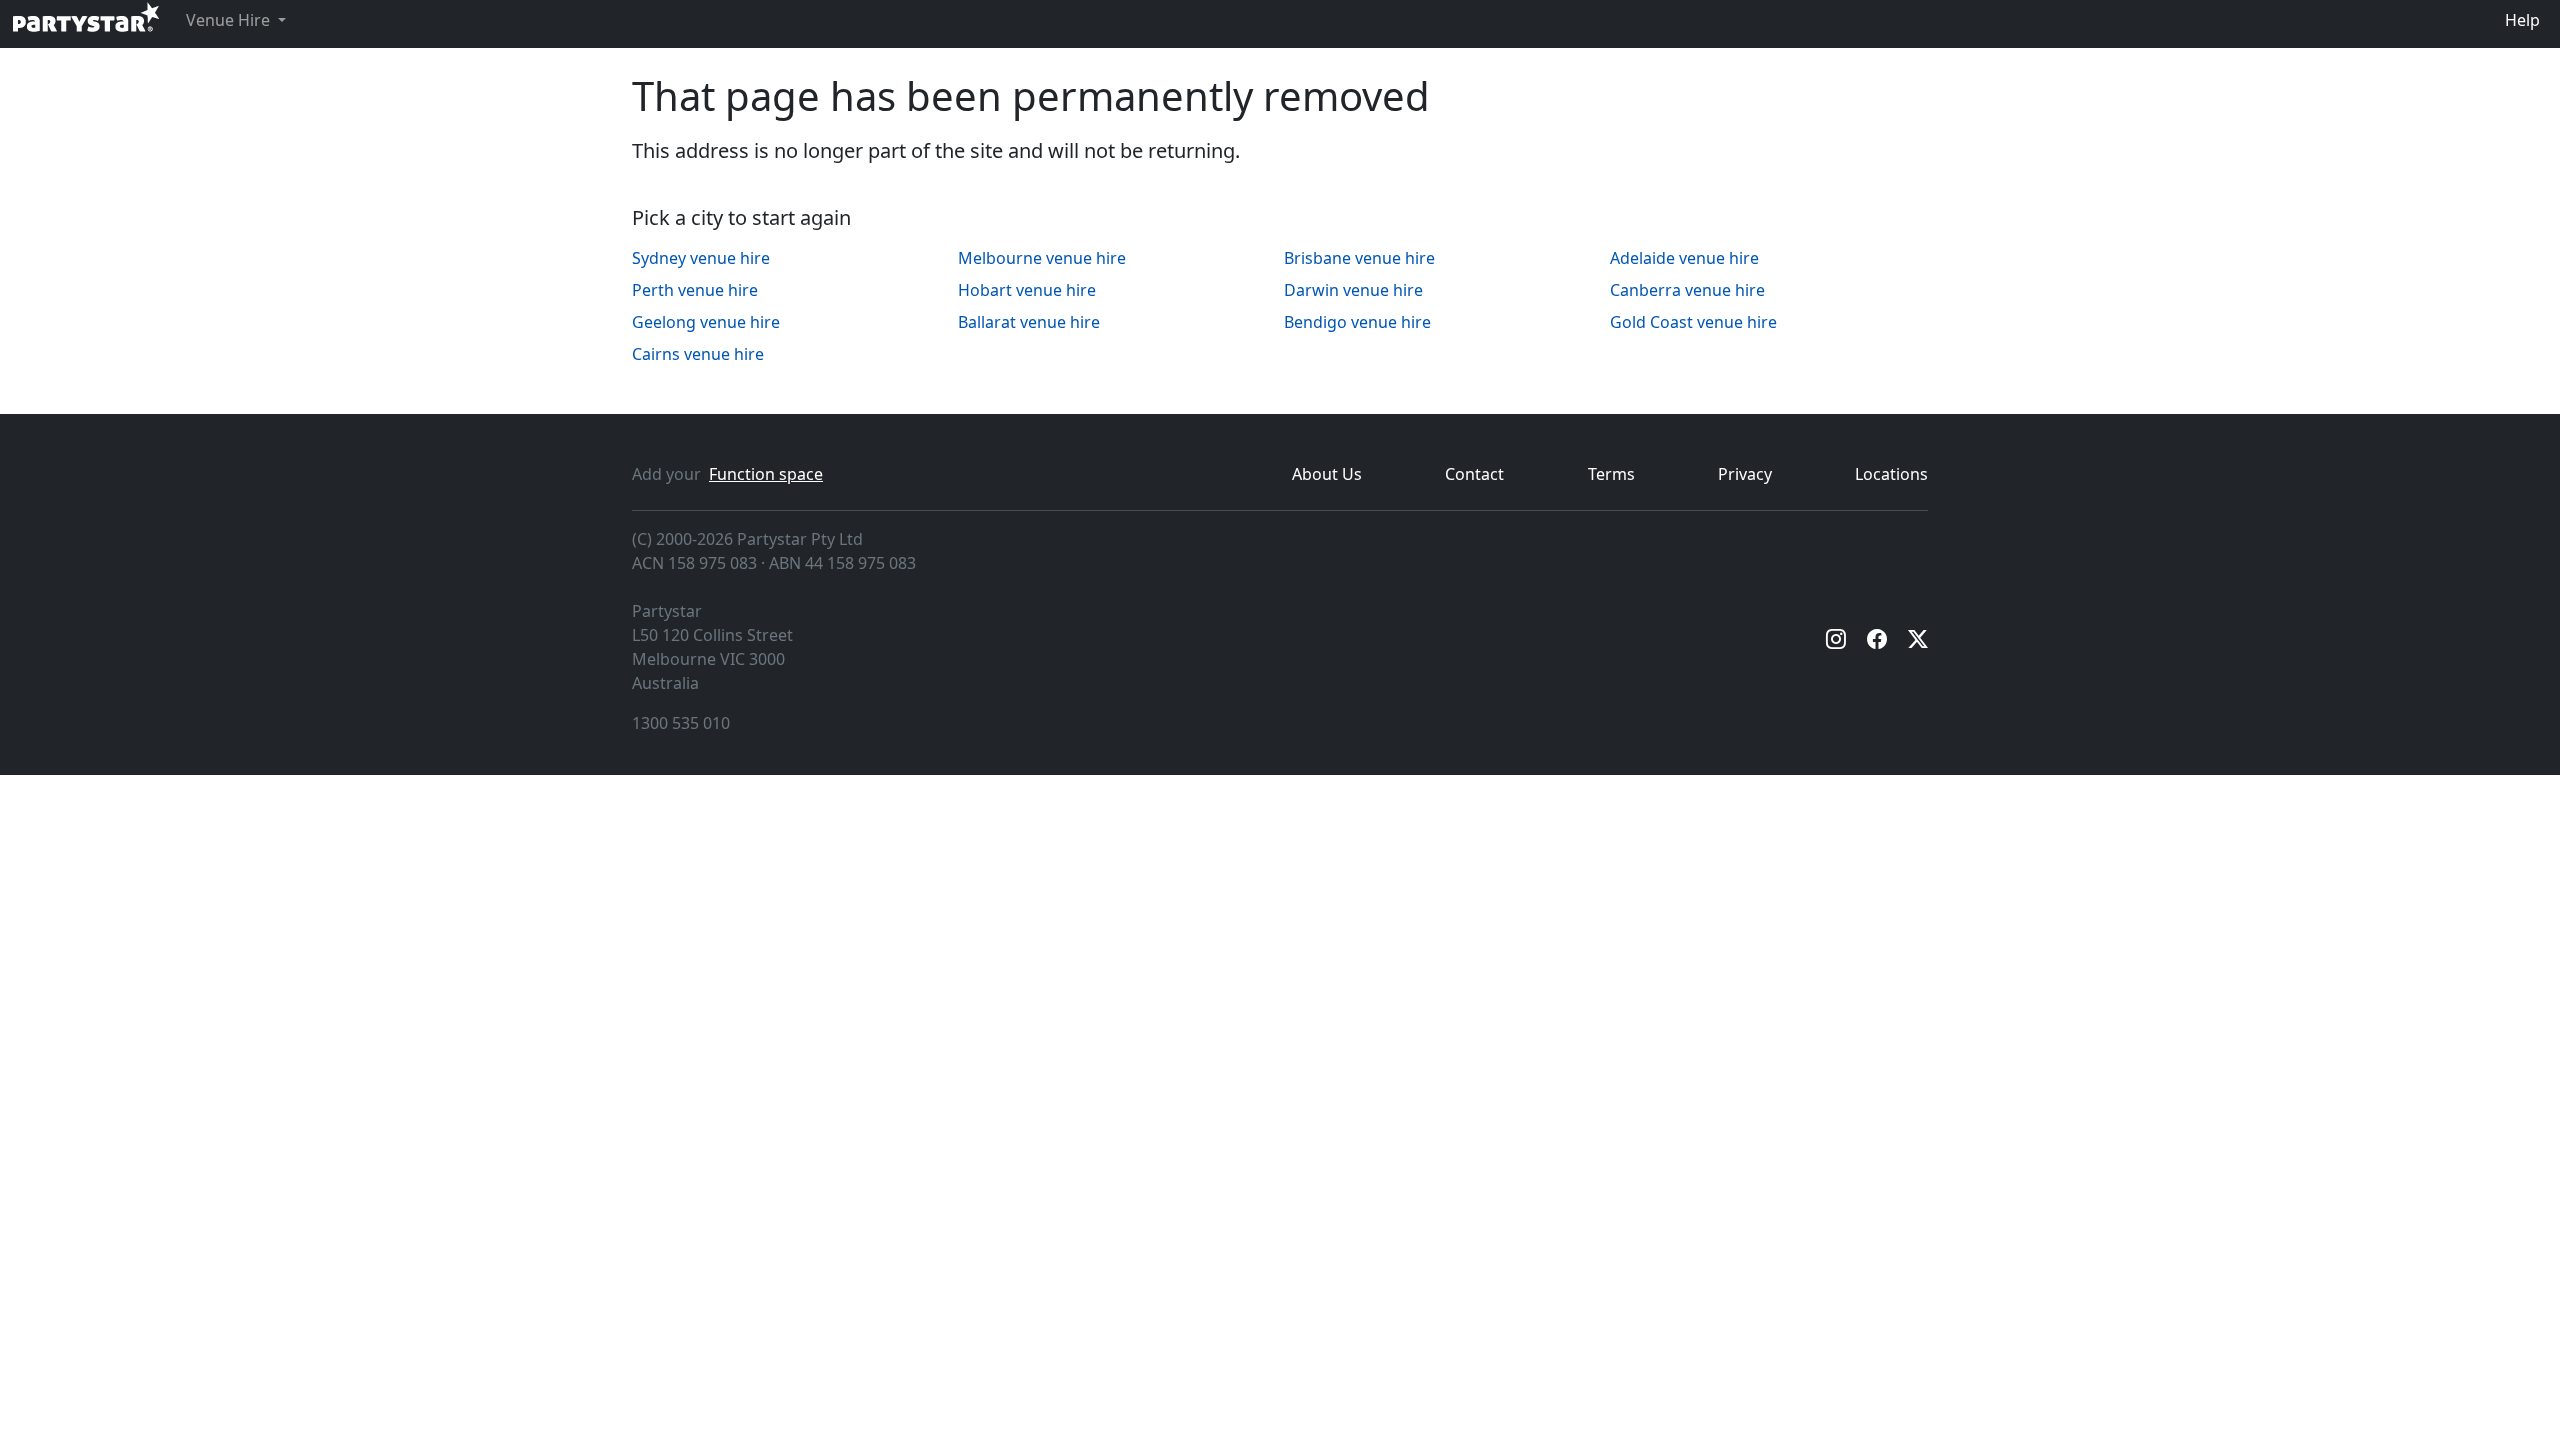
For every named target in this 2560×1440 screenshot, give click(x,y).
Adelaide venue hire (1684, 258)
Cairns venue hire (698, 354)
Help (2522, 20)
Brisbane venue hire (1359, 258)
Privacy (1745, 474)
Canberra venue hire (1687, 290)
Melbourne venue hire (1042, 258)
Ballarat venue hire (1029, 322)
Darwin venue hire (1353, 290)
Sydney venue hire (701, 258)
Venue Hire (230, 20)
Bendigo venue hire (1357, 322)
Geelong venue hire (706, 322)
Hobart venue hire (1027, 290)
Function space (766, 474)
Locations (1891, 474)
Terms (1611, 474)
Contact (1474, 474)
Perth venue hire (695, 290)
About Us (1327, 474)
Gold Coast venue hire (1693, 322)
